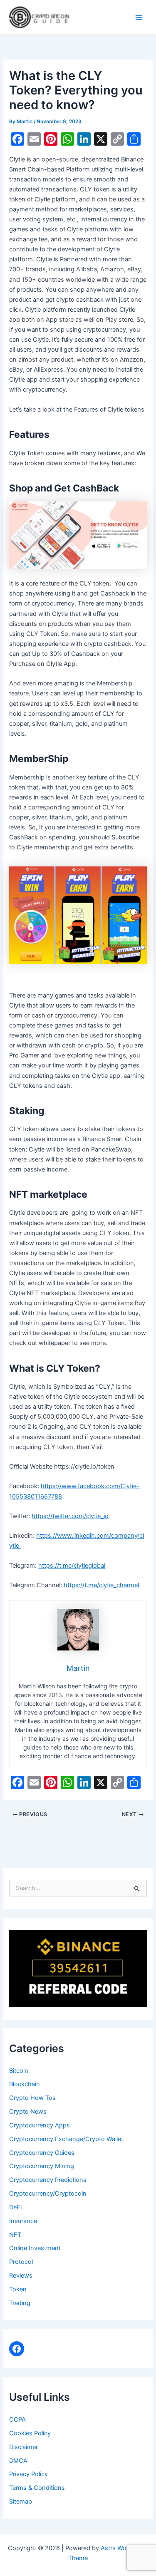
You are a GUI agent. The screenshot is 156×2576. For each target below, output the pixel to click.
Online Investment (35, 2248)
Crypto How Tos (32, 2098)
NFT (15, 2235)
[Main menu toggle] (139, 17)
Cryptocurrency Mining (42, 2166)
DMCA (18, 2461)
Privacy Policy (28, 2474)
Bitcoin (19, 2071)
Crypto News (28, 2112)
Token (18, 2289)
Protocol (21, 2262)
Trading (20, 2303)
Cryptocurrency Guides (42, 2153)
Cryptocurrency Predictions (48, 2180)
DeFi (15, 2207)
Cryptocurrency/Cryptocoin (48, 2194)
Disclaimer (24, 2447)
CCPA (17, 2420)
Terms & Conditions (37, 2488)
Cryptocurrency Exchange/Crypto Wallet (66, 2139)
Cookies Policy (30, 2433)
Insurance (23, 2221)
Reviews (21, 2276)
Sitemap (21, 2502)
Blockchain (25, 2084)
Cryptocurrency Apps (40, 2125)
